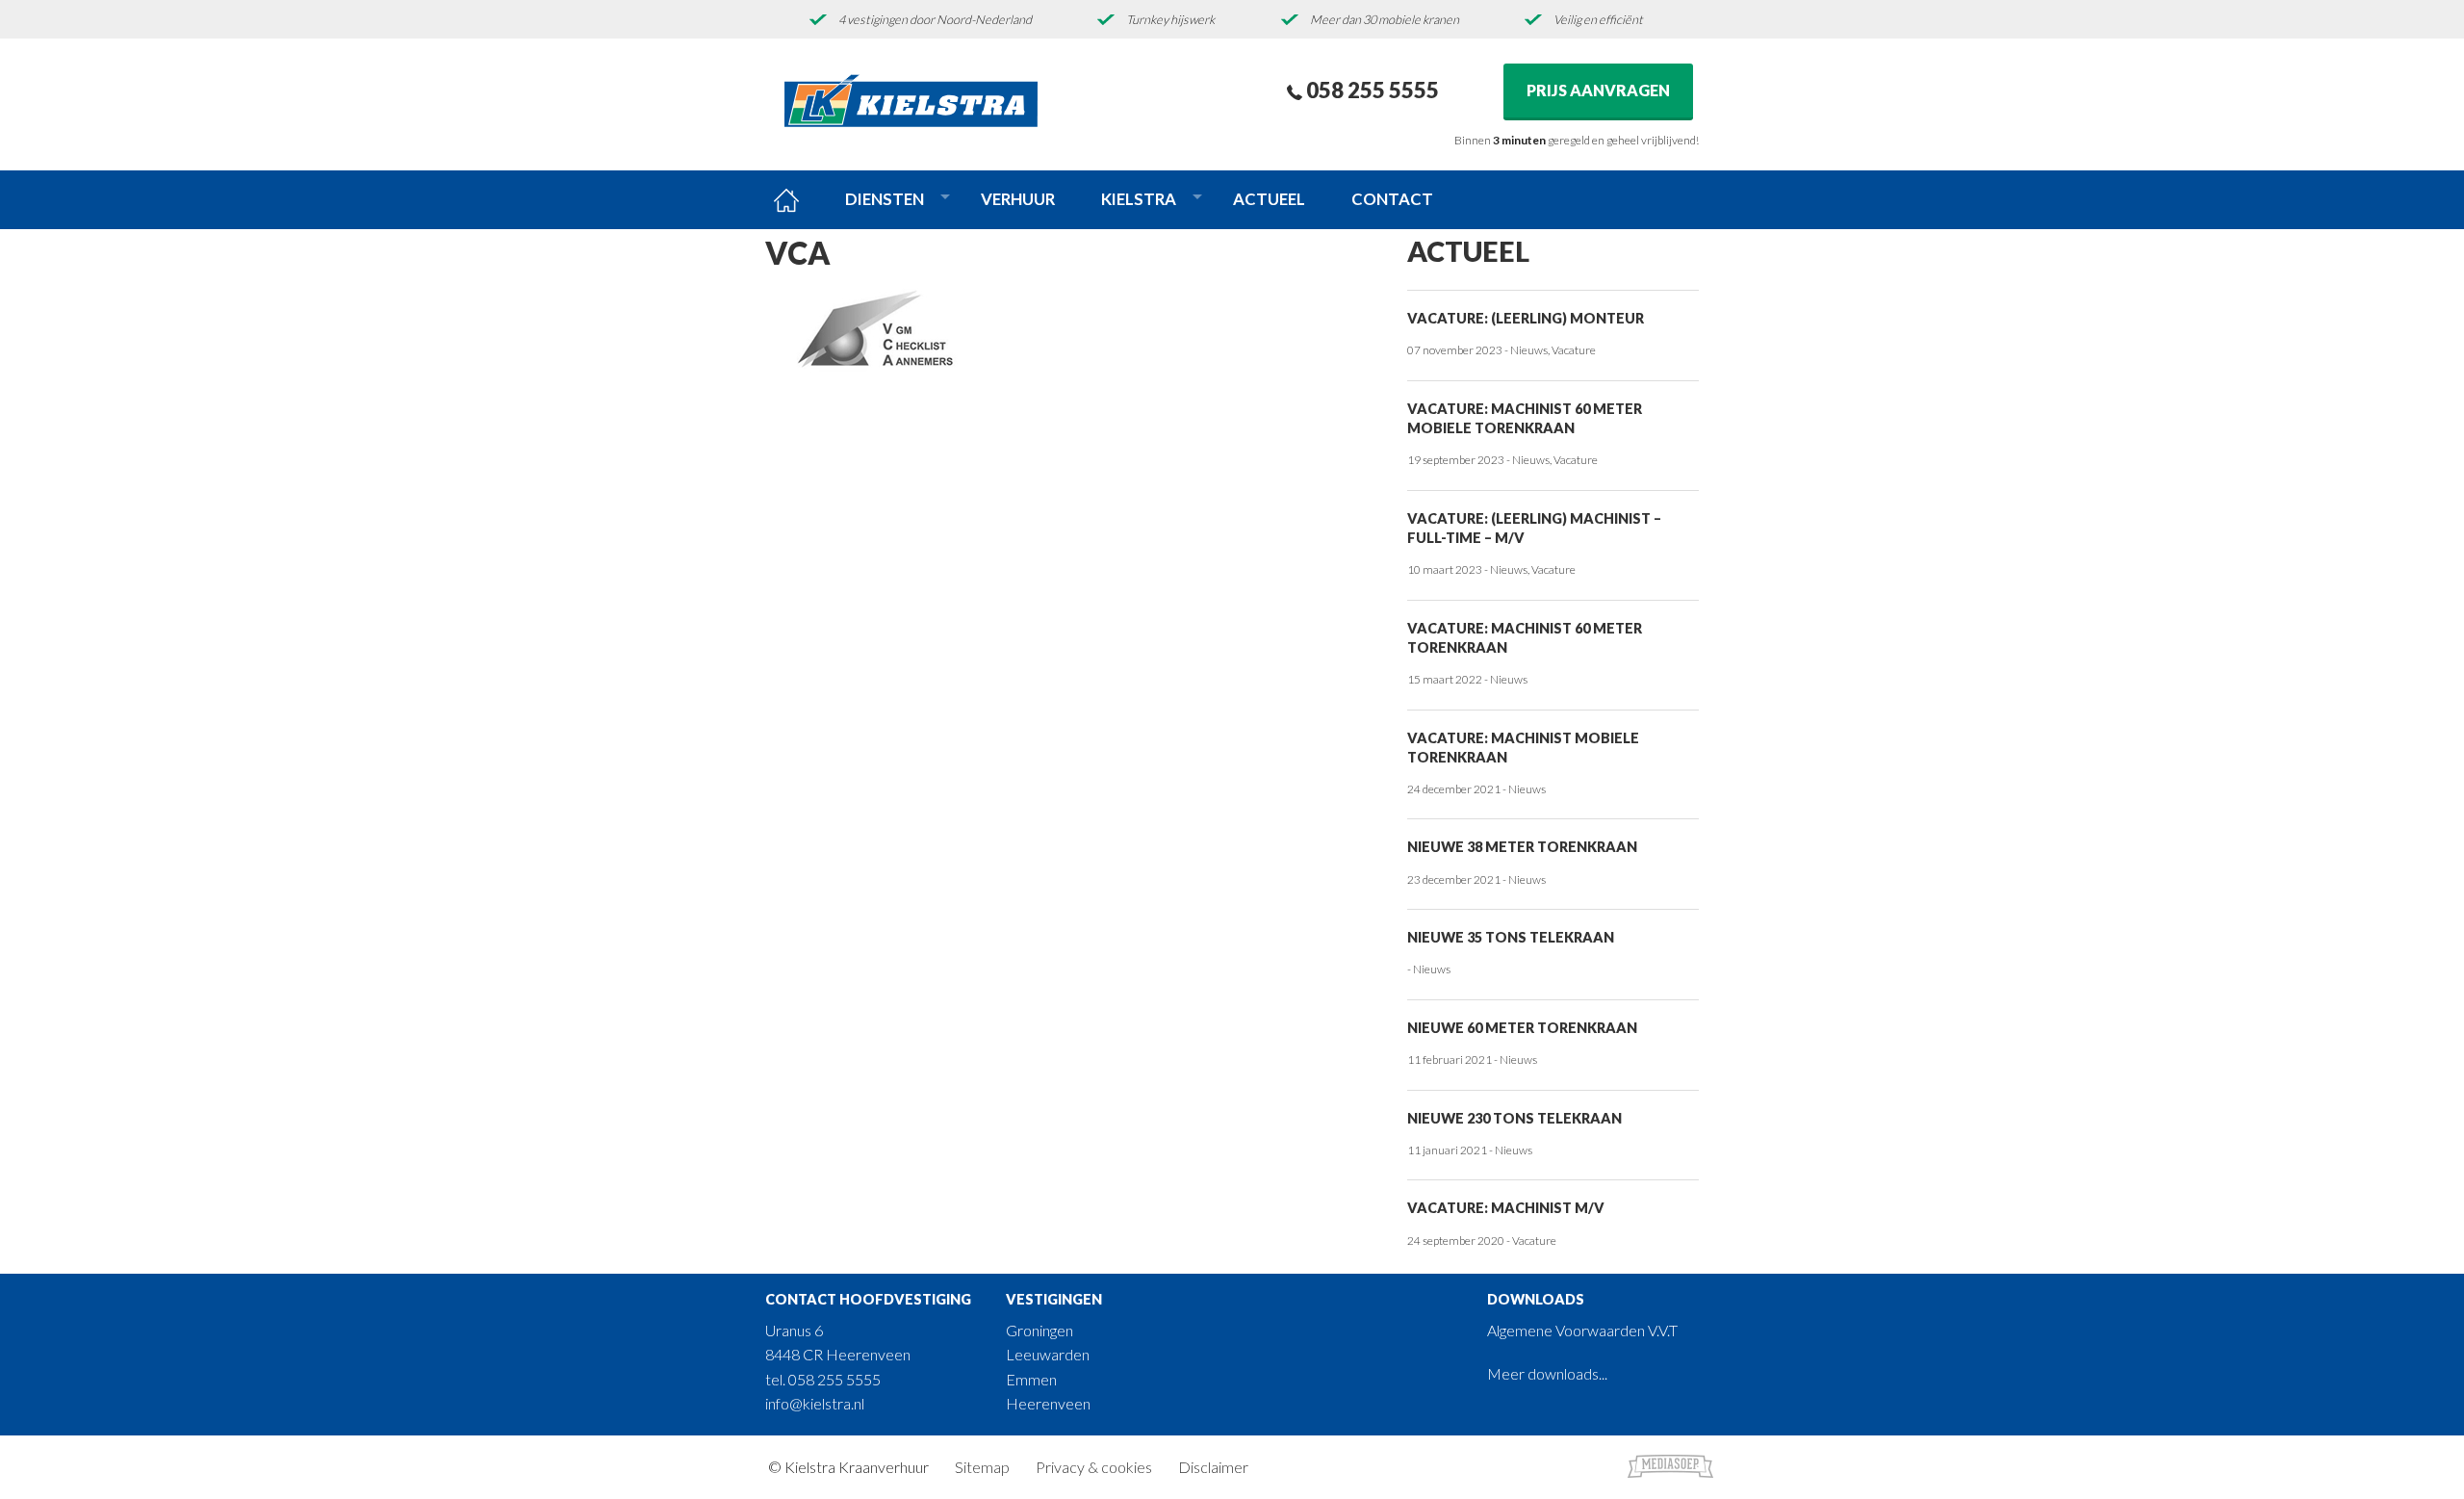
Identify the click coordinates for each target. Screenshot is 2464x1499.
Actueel (1269, 199)
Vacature (1574, 350)
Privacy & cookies (1094, 1467)
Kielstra (1139, 199)
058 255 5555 (1371, 90)
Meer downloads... (1547, 1373)
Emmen (1031, 1379)
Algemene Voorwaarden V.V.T (1582, 1330)
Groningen (1039, 1330)
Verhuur (1018, 199)
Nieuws (1529, 350)
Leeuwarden (1048, 1354)
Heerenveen (1048, 1403)
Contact (1392, 199)
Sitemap (982, 1467)
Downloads (1536, 1299)
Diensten (885, 199)
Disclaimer (1213, 1467)
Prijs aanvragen (1598, 90)
